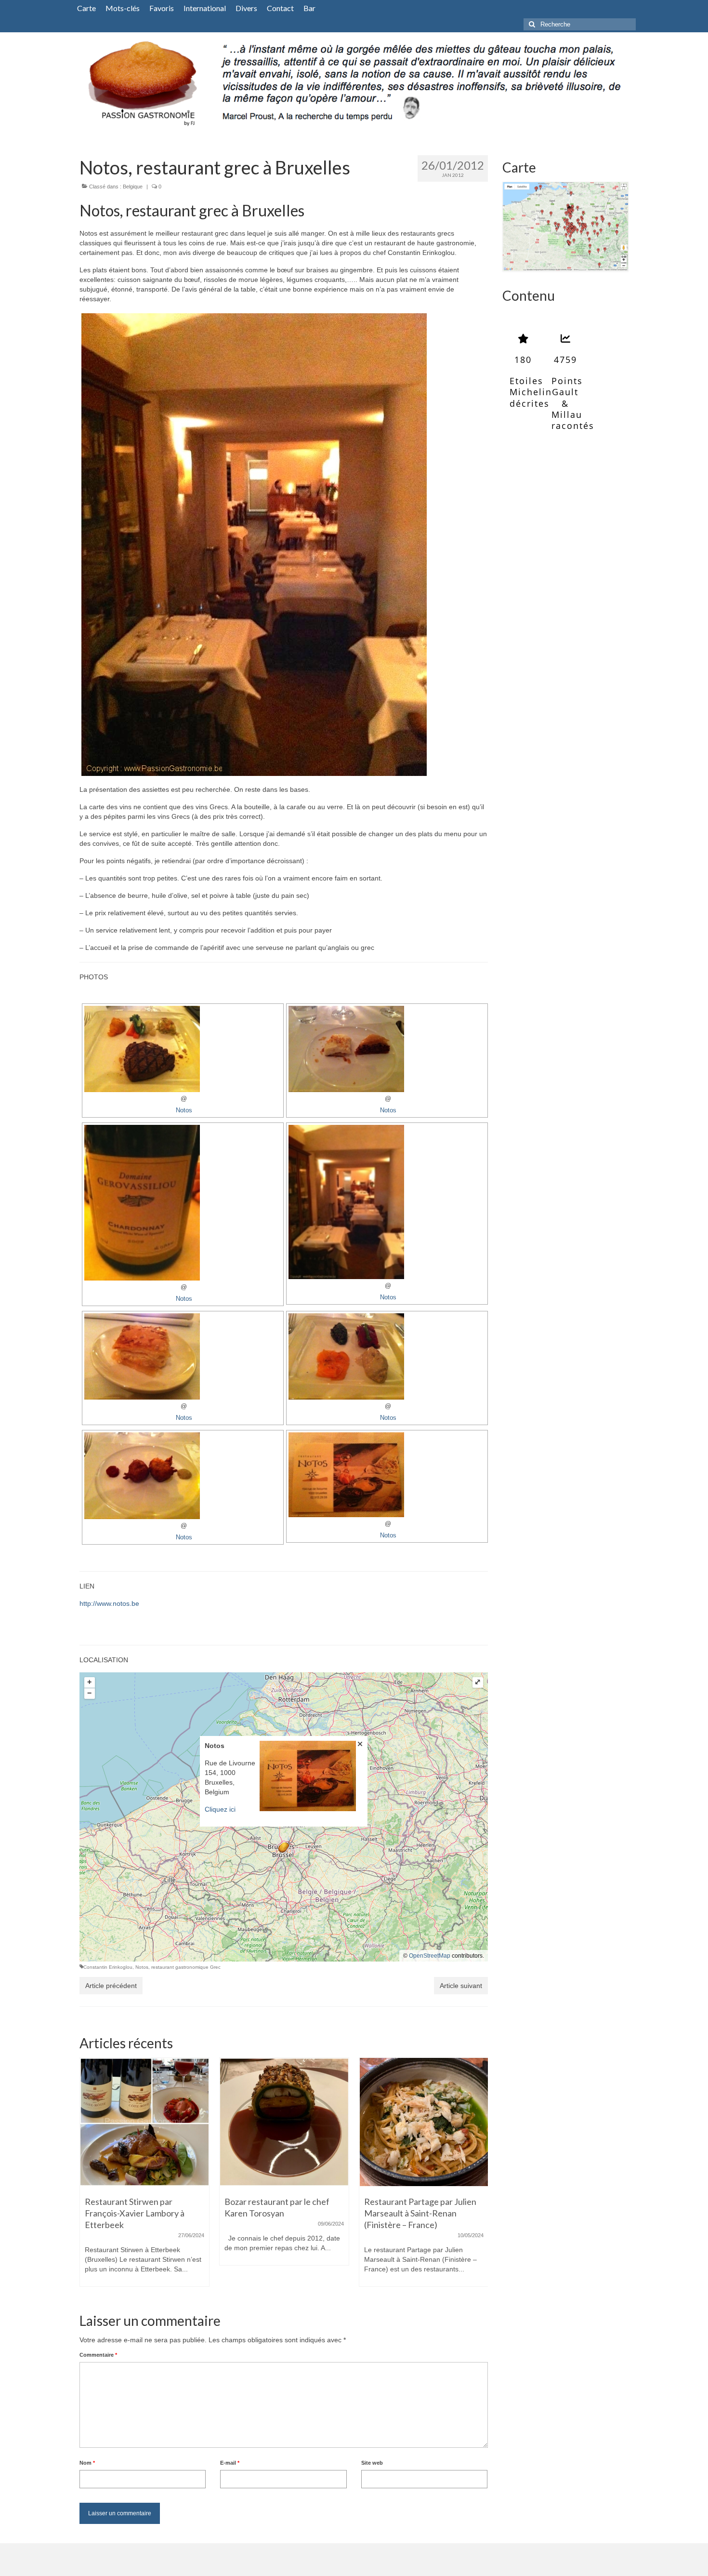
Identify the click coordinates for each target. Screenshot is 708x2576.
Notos (184, 1110)
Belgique (133, 187)
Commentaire (98, 2355)
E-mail (230, 2463)
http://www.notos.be (109, 1603)
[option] (144, 2166)
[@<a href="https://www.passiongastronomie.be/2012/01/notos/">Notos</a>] (284, 545)
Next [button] (479, 2177)
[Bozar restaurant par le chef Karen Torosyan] (144, 2122)
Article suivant (461, 1986)
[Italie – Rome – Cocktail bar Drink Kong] (424, 2122)
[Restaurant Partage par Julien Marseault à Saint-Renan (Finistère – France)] (284, 2122)
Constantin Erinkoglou (108, 1967)
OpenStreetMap (430, 1956)
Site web (372, 2463)
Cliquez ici (220, 1809)
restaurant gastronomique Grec (186, 1967)
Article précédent (111, 1986)
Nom (87, 2463)
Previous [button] (88, 2177)
